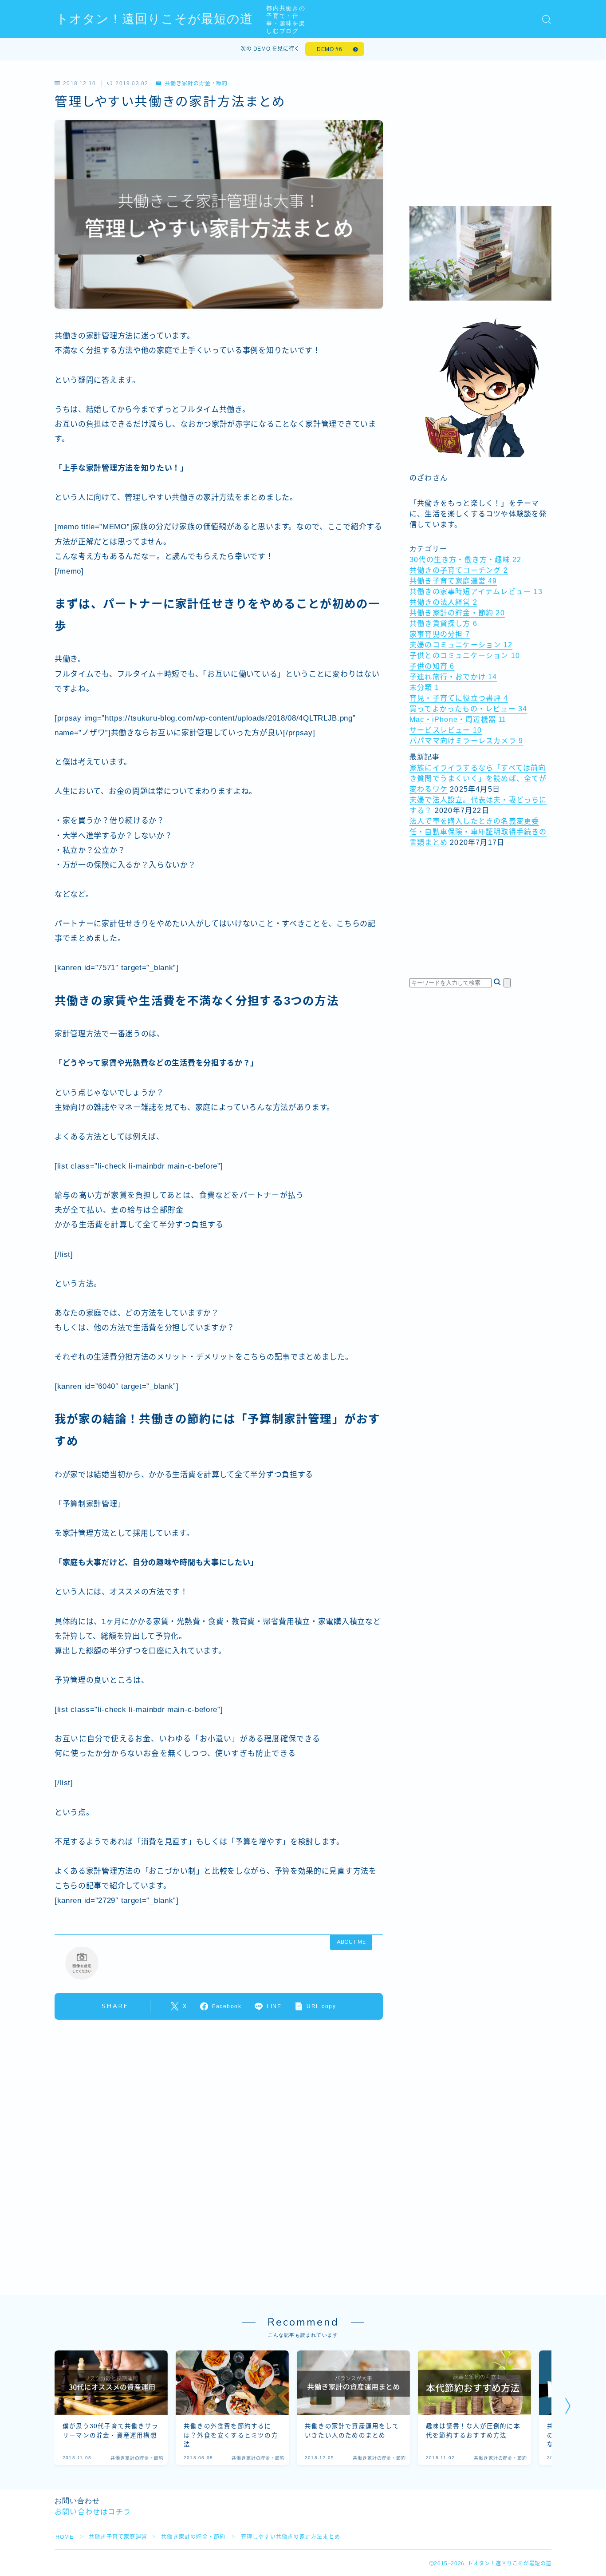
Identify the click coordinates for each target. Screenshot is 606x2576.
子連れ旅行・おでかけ (453, 677)
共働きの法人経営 (443, 602)
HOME (65, 2537)
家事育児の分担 (440, 634)
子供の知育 (432, 666)
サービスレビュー (446, 730)
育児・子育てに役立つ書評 (459, 698)
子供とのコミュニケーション (465, 656)
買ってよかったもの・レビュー (468, 709)
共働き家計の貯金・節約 (196, 83)
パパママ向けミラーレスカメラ (466, 741)
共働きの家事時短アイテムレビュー (476, 592)
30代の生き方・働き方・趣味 (465, 560)
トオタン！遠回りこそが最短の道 (154, 19)
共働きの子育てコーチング (459, 570)
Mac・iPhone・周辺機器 (458, 719)
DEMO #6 (329, 49)
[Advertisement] (480, 136)
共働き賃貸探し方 (443, 624)
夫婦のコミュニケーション (461, 645)
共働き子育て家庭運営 (453, 581)
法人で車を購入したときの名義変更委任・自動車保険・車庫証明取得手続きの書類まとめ (478, 832)
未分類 (424, 688)
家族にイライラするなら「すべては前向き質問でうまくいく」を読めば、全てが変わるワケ (478, 779)
